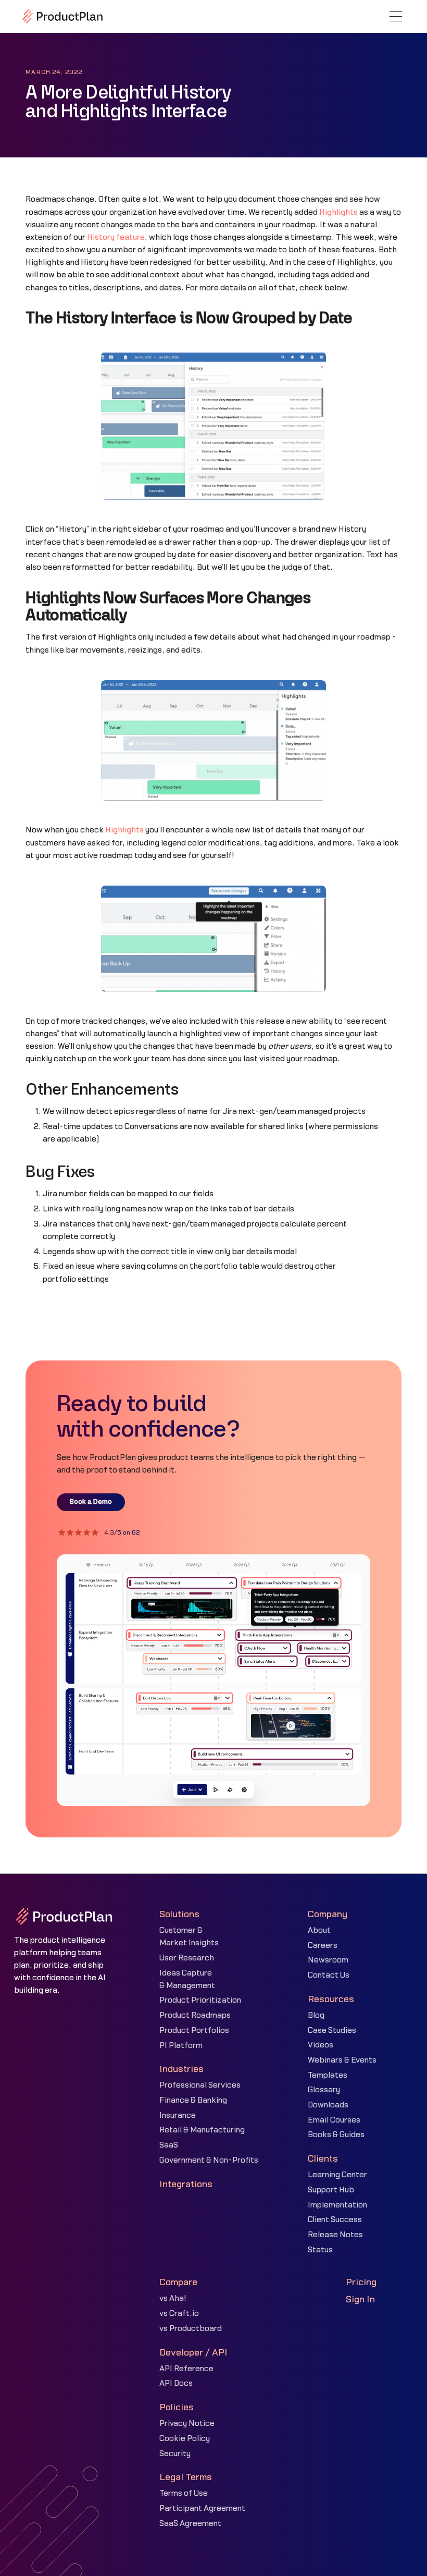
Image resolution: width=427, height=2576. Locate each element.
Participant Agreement (202, 2508)
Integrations (186, 2184)
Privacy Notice (187, 2424)
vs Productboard (191, 2329)
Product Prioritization (200, 2000)
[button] (396, 16)
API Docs (176, 2383)
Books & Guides (336, 2135)
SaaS (169, 2145)
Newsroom (328, 1960)
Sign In (360, 2299)
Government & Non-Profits (209, 2160)
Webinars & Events (342, 2060)
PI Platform (181, 2046)
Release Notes (335, 2235)
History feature (116, 237)
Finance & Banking (193, 2100)
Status (320, 2250)
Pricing (361, 2282)
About (319, 1930)
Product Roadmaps (195, 2015)
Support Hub (331, 2190)
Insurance (178, 2115)
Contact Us (329, 1975)
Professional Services (200, 2085)
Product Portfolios (194, 2031)
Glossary (324, 2090)
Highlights (338, 212)
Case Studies (332, 2031)
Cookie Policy (185, 2439)
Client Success (335, 2220)
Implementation (337, 2205)
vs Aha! (173, 2298)
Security (175, 2454)
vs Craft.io (179, 2314)
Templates (328, 2075)
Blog (316, 2015)
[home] (62, 16)
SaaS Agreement (190, 2524)
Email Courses (334, 2120)
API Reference (186, 2369)
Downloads (328, 2105)
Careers (323, 1946)
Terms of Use (184, 2493)
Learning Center (337, 2175)
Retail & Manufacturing (202, 2130)
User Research (187, 1958)
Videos (321, 2045)
